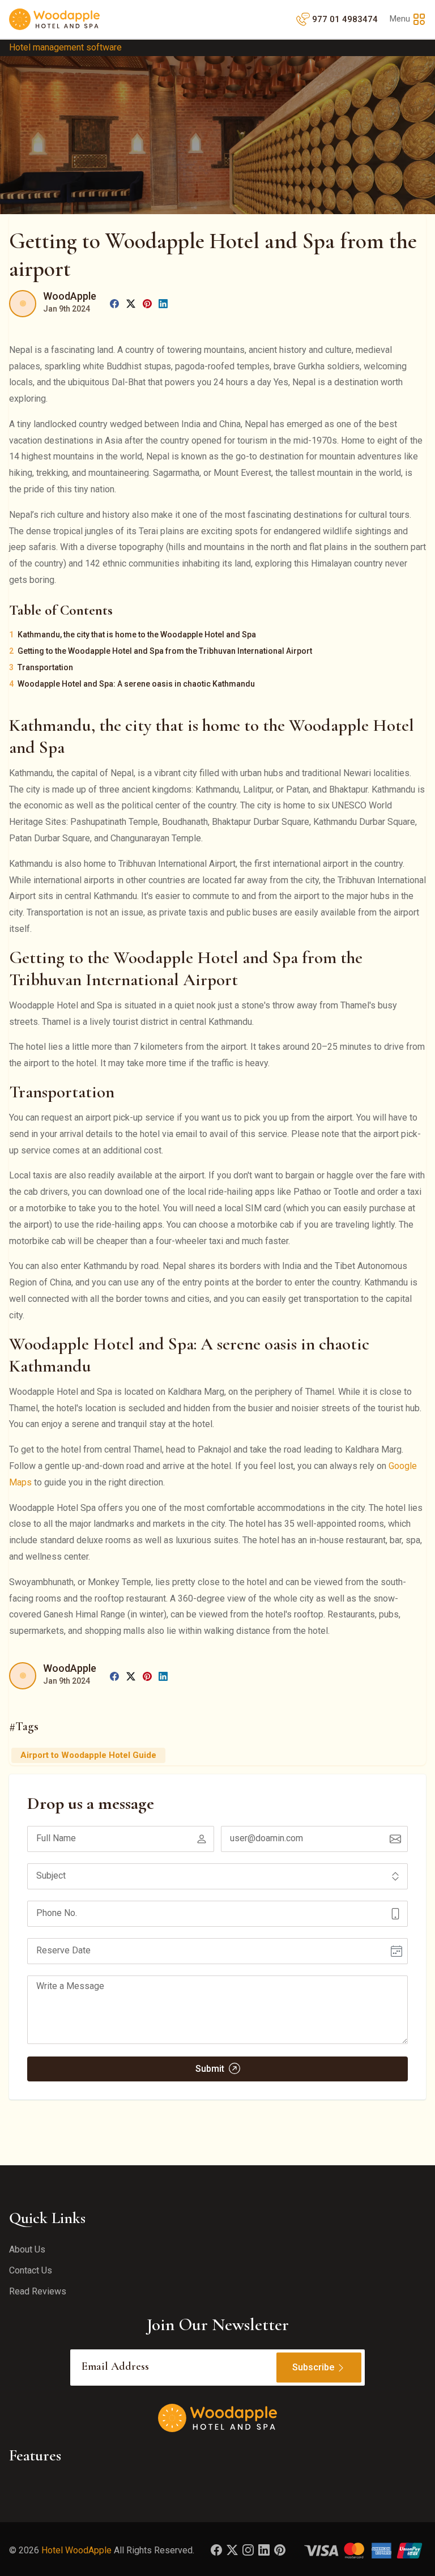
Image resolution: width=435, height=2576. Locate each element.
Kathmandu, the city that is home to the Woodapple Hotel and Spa (137, 635)
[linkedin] (163, 303)
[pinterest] (147, 303)
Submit (211, 2069)
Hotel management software (65, 47)
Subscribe (313, 2367)
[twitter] (131, 303)
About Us (27, 2249)
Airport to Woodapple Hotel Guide (88, 1755)
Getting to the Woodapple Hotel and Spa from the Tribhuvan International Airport (165, 651)
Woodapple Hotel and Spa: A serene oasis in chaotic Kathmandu (136, 684)
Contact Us (31, 2270)
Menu (400, 19)
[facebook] (114, 303)
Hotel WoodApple (76, 2550)
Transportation (45, 667)
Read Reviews (38, 2291)
